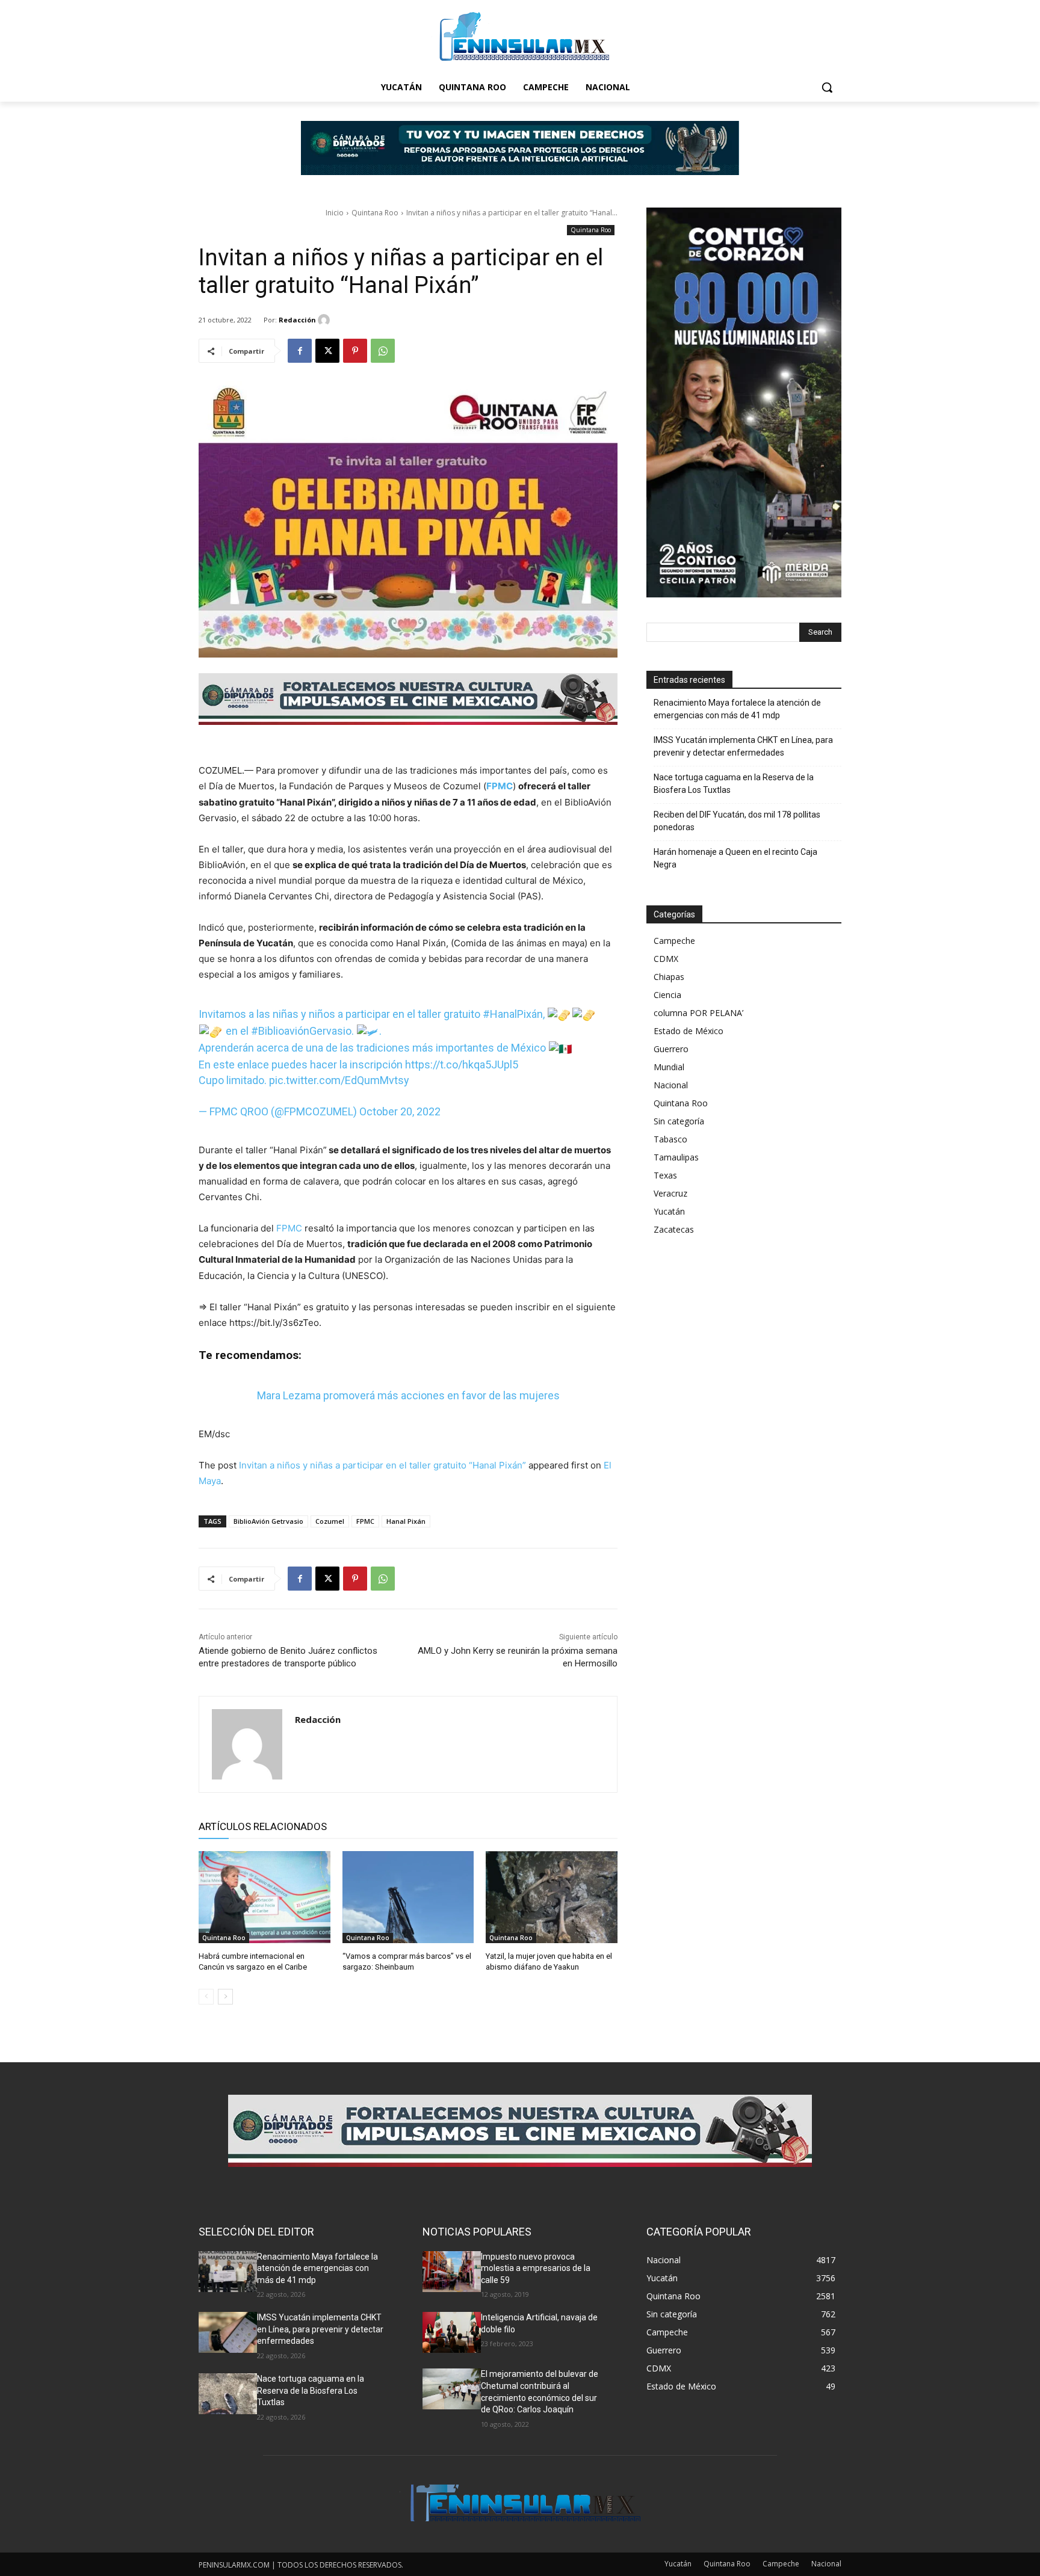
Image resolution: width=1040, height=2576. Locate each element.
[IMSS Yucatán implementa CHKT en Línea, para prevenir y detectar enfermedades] (228, 2332)
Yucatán (669, 1211)
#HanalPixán (513, 1014)
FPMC (289, 1228)
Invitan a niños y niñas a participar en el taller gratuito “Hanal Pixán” (382, 1465)
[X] (327, 351)
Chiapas (669, 977)
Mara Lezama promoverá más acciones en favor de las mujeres (408, 1395)
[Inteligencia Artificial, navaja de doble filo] (452, 2332)
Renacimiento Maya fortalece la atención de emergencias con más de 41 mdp (737, 709)
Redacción (297, 320)
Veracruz (670, 1193)
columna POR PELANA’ (698, 1013)
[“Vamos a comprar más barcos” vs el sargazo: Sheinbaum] (408, 1897)
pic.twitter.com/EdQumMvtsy (339, 1080)
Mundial (669, 1067)
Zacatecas (674, 1229)
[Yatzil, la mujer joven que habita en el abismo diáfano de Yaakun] (552, 1897)
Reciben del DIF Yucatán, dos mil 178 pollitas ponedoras (737, 821)
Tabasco (670, 1139)
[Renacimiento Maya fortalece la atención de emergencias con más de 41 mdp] (228, 2272)
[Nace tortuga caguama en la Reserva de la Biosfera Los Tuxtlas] (228, 2394)
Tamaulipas (676, 1157)
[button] (827, 87)
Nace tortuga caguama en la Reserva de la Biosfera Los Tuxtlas (734, 784)
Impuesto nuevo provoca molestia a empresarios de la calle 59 (536, 2268)
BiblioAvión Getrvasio (268, 1521)
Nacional (671, 1085)
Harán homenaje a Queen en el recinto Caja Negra (735, 858)
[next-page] (225, 1997)
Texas (665, 1175)
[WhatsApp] (383, 351)
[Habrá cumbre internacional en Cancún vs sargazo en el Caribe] (265, 1897)
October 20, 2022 (400, 1111)
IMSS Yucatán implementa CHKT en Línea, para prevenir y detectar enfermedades (743, 746)
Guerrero (671, 1049)
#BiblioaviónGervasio (301, 1031)
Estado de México (689, 1031)
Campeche (674, 941)
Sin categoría (679, 1121)
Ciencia (667, 995)
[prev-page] (206, 1997)
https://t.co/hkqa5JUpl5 (462, 1065)
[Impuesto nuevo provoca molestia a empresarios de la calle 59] (452, 2272)
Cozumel (330, 1521)
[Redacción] (326, 320)
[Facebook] (300, 351)
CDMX (666, 959)
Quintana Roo (375, 213)
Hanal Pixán (406, 1521)
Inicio (335, 213)
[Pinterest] (355, 351)
